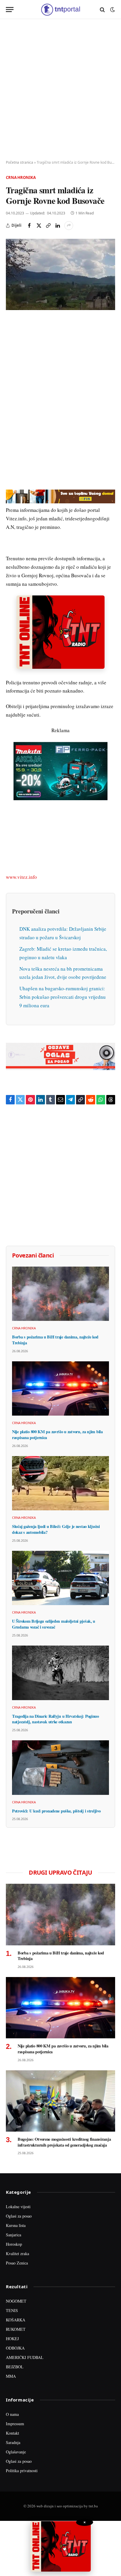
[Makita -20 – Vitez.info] (60, 770)
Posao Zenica (17, 2263)
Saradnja (13, 2442)
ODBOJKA (15, 2348)
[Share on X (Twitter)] (39, 226)
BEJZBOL (15, 2367)
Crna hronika (21, 177)
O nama (12, 2414)
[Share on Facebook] (29, 226)
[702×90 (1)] (60, 501)
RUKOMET (16, 2329)
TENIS (12, 2310)
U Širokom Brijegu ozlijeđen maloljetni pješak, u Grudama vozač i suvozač (54, 1624)
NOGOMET (16, 2301)
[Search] (102, 10)
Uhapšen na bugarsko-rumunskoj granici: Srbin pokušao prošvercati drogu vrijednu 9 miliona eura (63, 997)
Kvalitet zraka (17, 2253)
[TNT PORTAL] (60, 10)
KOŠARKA (16, 2320)
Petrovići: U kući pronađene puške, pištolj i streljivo (56, 1811)
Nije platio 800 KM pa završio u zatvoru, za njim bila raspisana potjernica (57, 1435)
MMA (11, 2376)
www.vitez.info (21, 877)
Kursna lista (16, 2225)
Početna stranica (20, 162)
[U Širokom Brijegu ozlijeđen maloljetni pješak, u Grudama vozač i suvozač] (60, 1578)
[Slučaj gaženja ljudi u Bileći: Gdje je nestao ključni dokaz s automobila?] (60, 1483)
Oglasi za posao (19, 2216)
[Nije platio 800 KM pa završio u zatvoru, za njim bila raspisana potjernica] (60, 1389)
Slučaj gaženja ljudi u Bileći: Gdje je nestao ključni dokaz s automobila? (56, 1529)
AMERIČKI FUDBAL (25, 2357)
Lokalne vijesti (18, 2207)
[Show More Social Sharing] (69, 226)
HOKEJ (12, 2339)
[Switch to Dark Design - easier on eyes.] (112, 10)
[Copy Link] (48, 226)
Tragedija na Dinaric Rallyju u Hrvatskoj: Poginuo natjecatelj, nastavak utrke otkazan (56, 1719)
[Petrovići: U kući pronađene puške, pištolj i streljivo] (60, 1768)
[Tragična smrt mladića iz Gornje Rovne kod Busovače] (60, 274)
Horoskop (14, 2244)
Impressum (15, 2424)
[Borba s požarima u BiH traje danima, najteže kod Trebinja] (60, 1294)
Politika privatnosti (22, 2471)
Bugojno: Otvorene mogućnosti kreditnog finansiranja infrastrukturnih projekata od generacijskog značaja (64, 2142)
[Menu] (10, 10)
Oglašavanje (16, 2452)
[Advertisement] (60, 90)
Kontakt (12, 2433)
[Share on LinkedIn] (58, 226)
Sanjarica (14, 2235)
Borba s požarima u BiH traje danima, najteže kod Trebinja (55, 1340)
